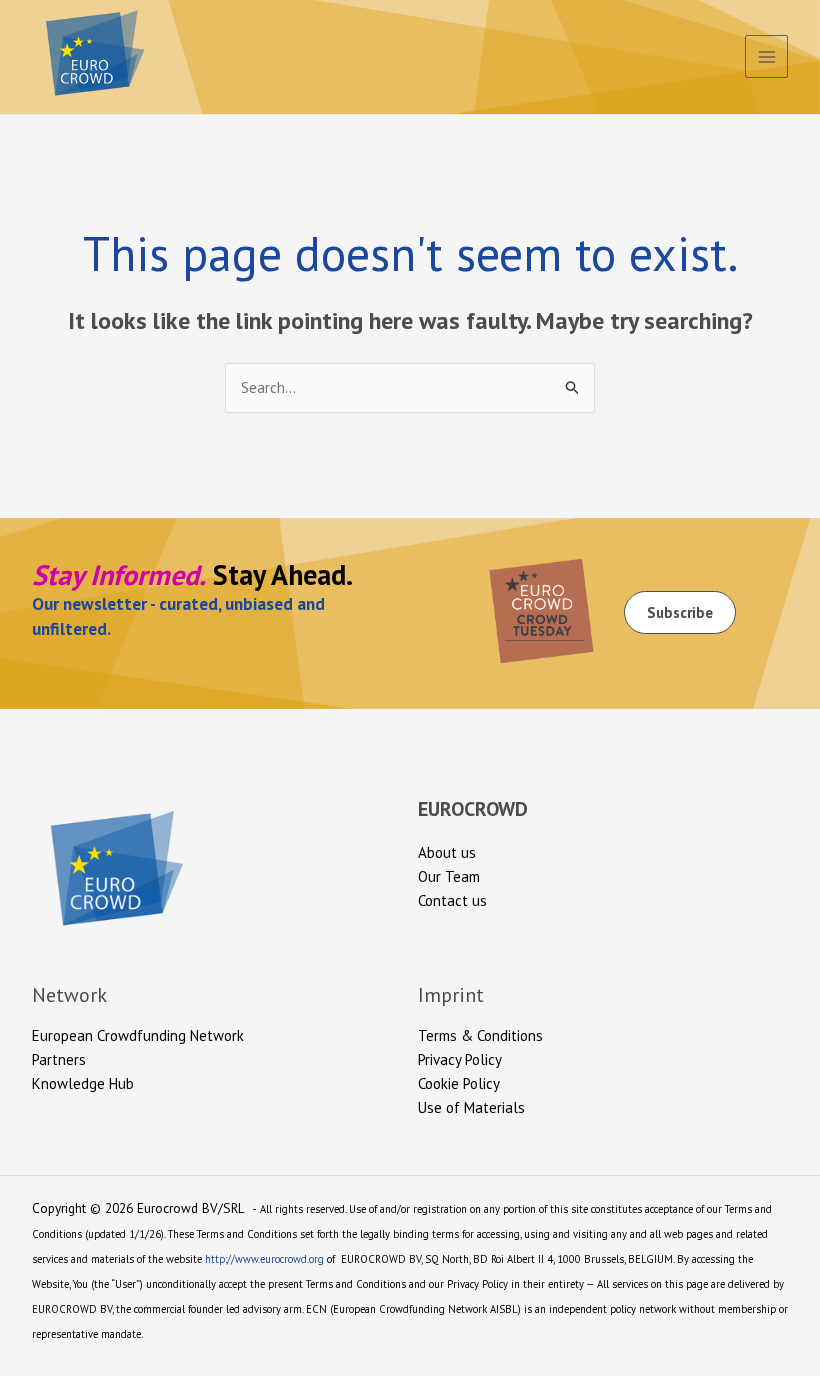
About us (447, 852)
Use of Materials (471, 1107)
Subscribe (680, 612)
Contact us (452, 900)
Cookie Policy (459, 1083)
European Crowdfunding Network (138, 1035)
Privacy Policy (460, 1059)
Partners (59, 1059)
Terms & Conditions (480, 1035)
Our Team (449, 876)
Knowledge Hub (83, 1083)
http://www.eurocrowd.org (264, 1259)
